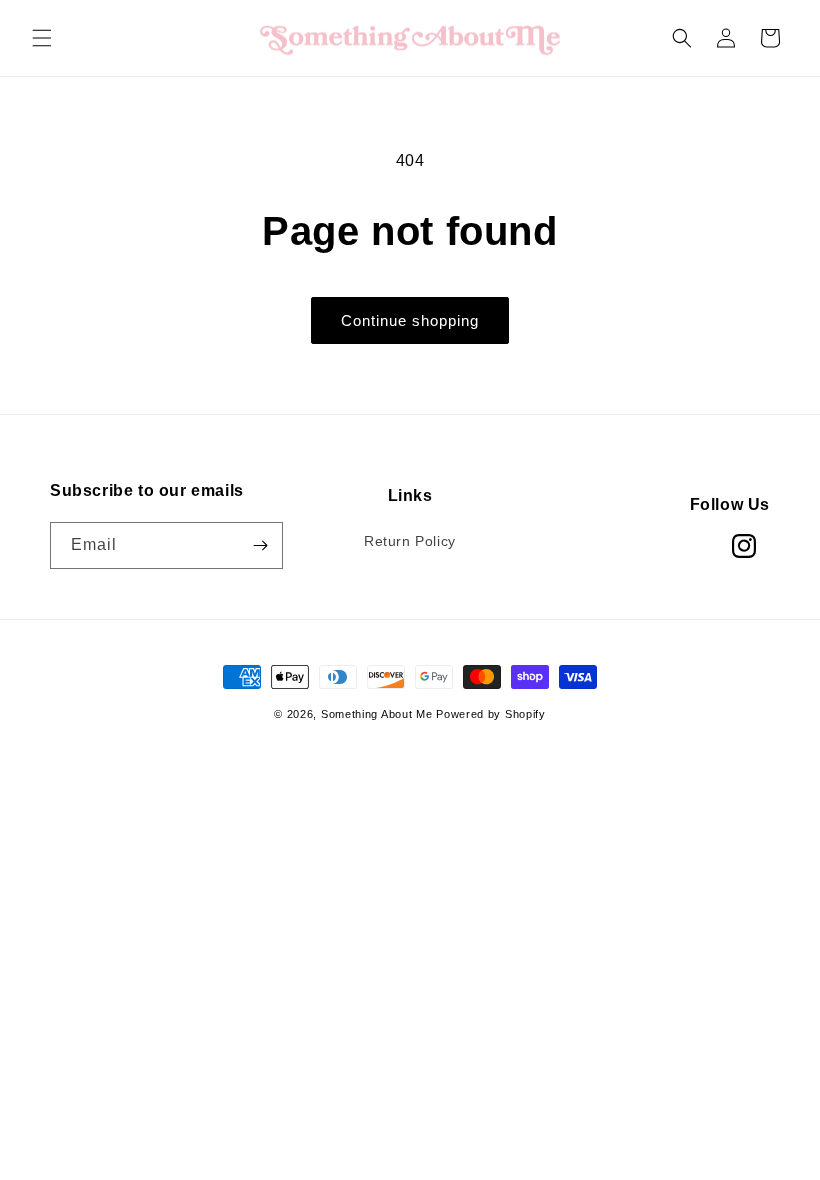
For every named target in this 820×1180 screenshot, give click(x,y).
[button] (42, 38)
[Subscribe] (260, 545)
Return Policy (410, 541)
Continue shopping (410, 320)
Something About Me (377, 714)
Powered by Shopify (491, 714)
